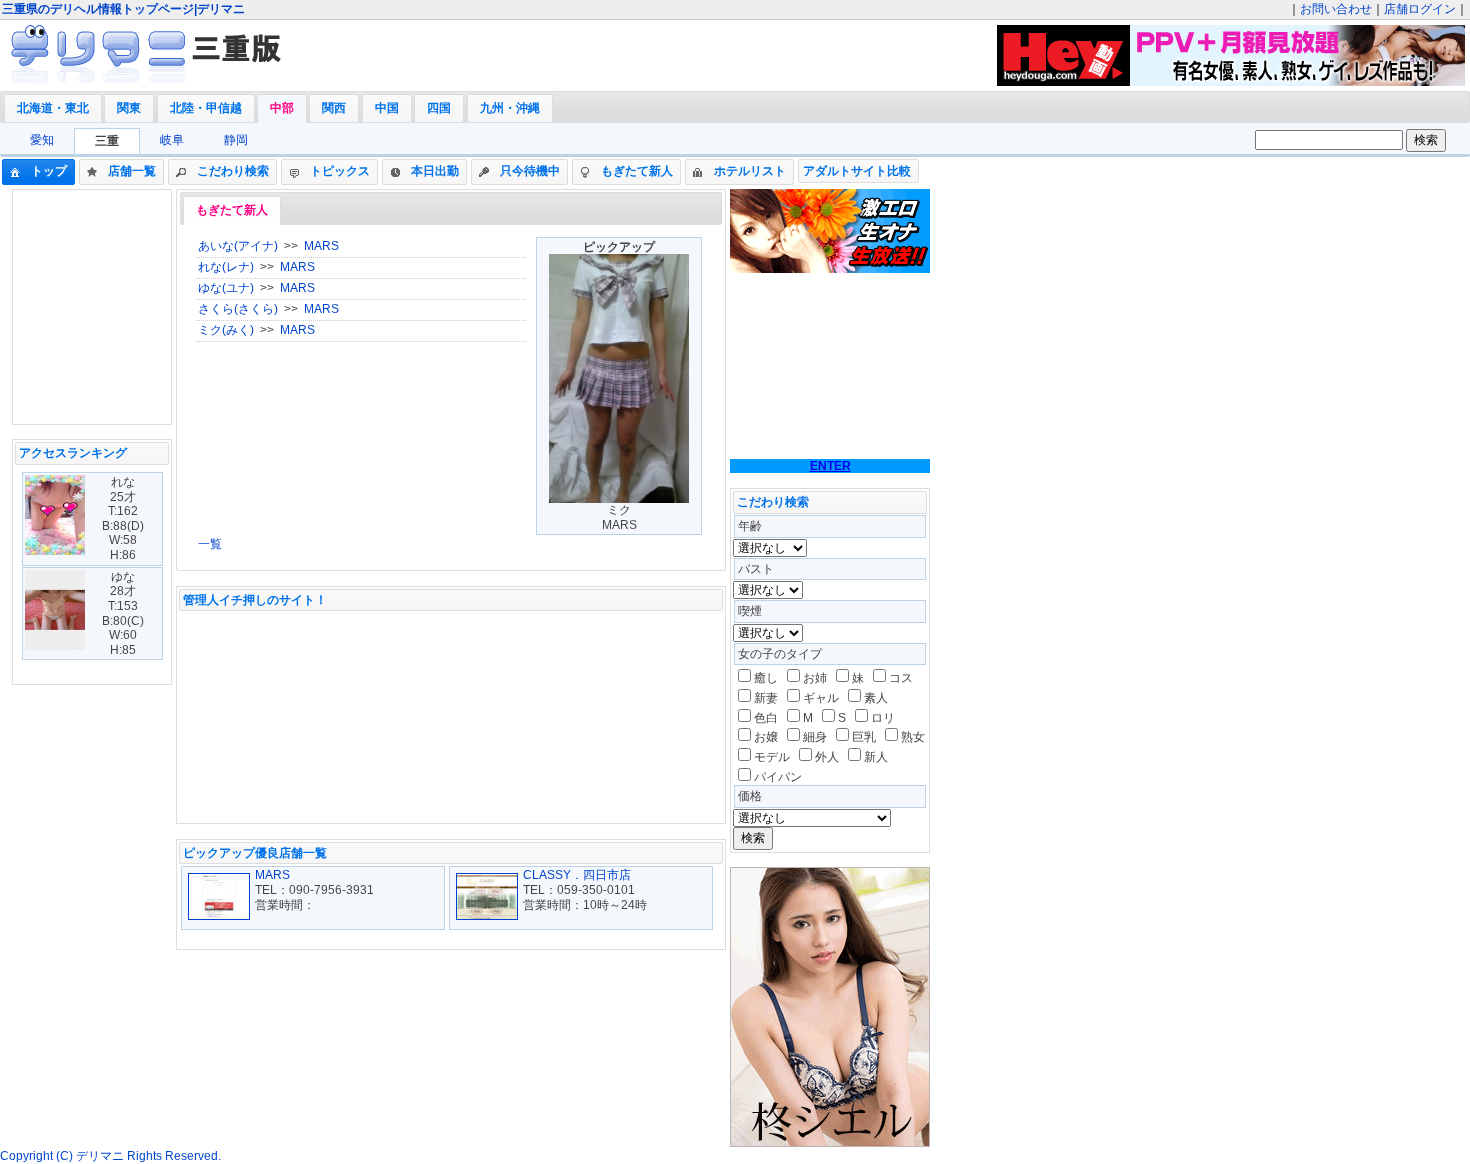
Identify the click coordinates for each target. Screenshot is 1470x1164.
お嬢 (766, 737)
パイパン (778, 777)
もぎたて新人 (232, 210)
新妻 (766, 698)
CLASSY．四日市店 (577, 875)
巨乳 (864, 737)
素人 (876, 698)
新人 (876, 757)
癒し (766, 678)
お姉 (815, 678)
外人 (827, 757)
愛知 (42, 140)
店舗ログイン (1420, 9)
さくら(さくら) (238, 309)
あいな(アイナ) (238, 246)
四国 (439, 108)
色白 (766, 718)
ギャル (821, 698)
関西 (334, 108)
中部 (282, 108)
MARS (321, 246)
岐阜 (172, 140)
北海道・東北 (53, 108)
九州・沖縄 (510, 108)
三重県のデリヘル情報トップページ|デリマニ (123, 9)
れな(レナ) (226, 267)
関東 (129, 108)
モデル (772, 757)
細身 (815, 737)
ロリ (883, 718)
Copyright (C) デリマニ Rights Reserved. (110, 1156)
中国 (387, 108)
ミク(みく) (226, 330)
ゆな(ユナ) (226, 288)
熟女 (913, 737)
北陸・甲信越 (206, 108)
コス (901, 678)
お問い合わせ (1336, 9)
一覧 (210, 544)
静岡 (236, 140)
